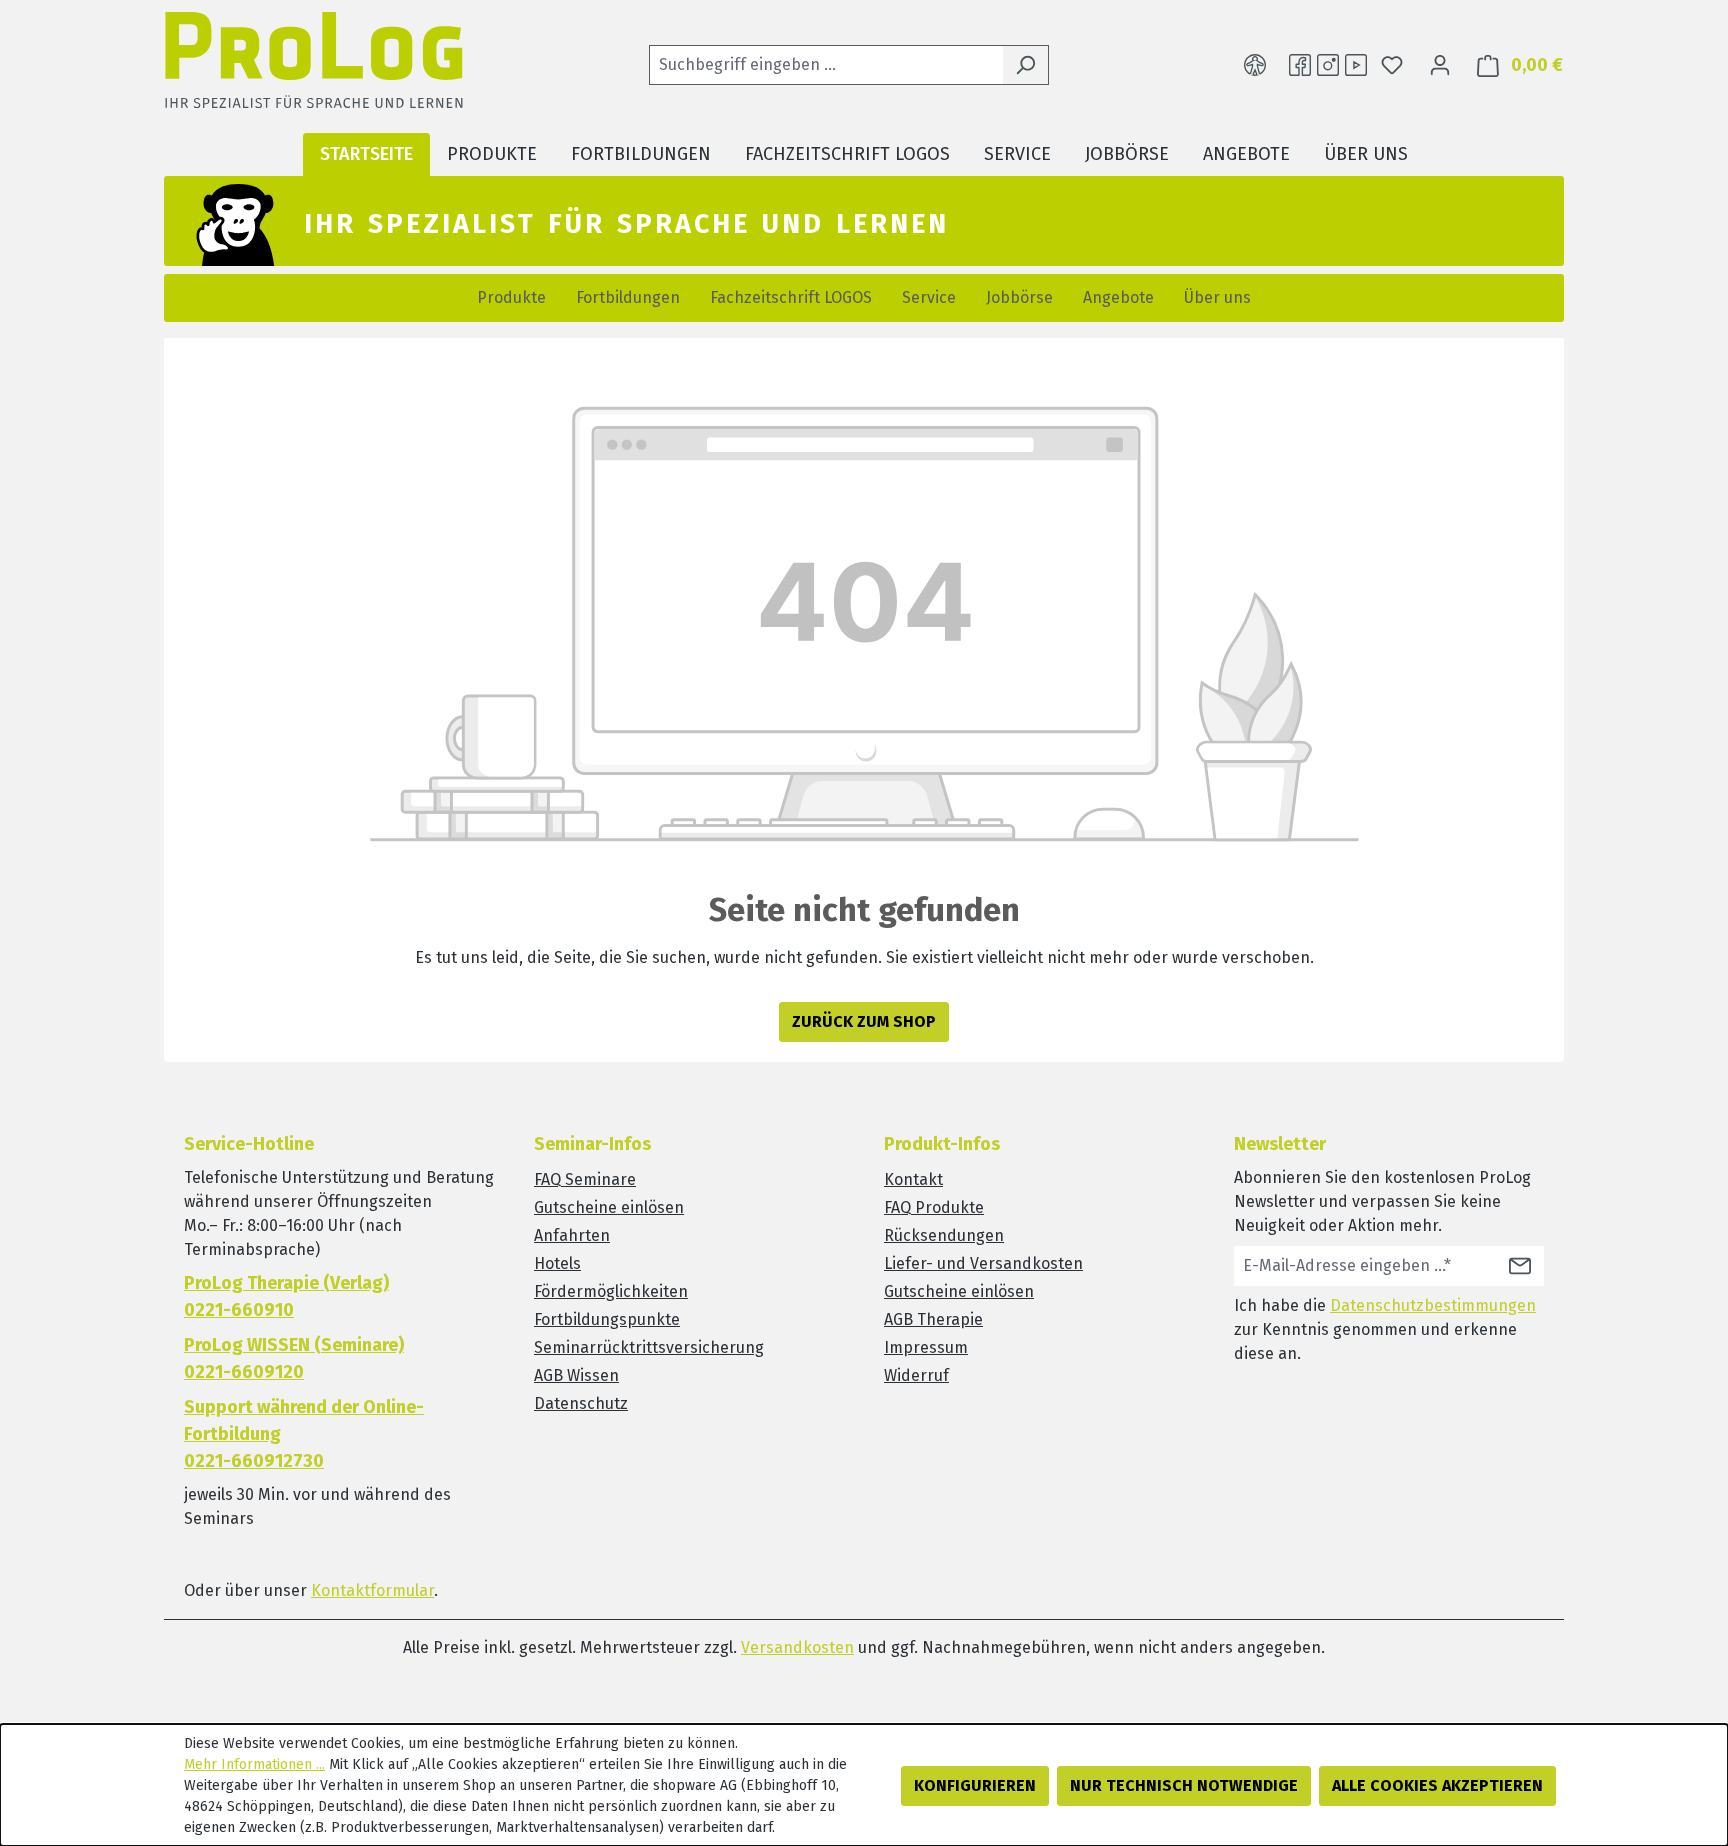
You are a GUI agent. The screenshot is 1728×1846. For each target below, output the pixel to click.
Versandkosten (797, 1647)
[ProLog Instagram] (1328, 65)
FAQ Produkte (934, 1207)
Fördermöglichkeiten (611, 1291)
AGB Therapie (933, 1319)
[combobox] (826, 65)
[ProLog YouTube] (1356, 65)
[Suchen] (1025, 65)
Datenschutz (581, 1403)
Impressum (926, 1347)
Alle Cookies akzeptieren (1437, 1785)
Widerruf (916, 1375)
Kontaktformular (372, 1590)
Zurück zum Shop (864, 1021)
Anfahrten (572, 1235)
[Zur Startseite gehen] (314, 65)
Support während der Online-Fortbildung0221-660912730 (304, 1434)
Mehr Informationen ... (254, 1764)
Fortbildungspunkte (607, 1319)
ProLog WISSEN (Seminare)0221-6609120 (294, 1358)
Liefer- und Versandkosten (983, 1263)
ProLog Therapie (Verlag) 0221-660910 (286, 1296)
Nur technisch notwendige (1184, 1785)
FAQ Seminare (585, 1179)
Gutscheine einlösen (609, 1207)
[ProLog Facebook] (1300, 65)
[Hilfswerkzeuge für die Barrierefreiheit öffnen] (1255, 65)
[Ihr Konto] (1440, 65)
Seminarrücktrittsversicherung (649, 1347)
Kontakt (913, 1179)
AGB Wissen (576, 1375)
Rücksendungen (944, 1235)
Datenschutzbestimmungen (1433, 1305)
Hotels (557, 1263)
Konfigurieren (975, 1785)
